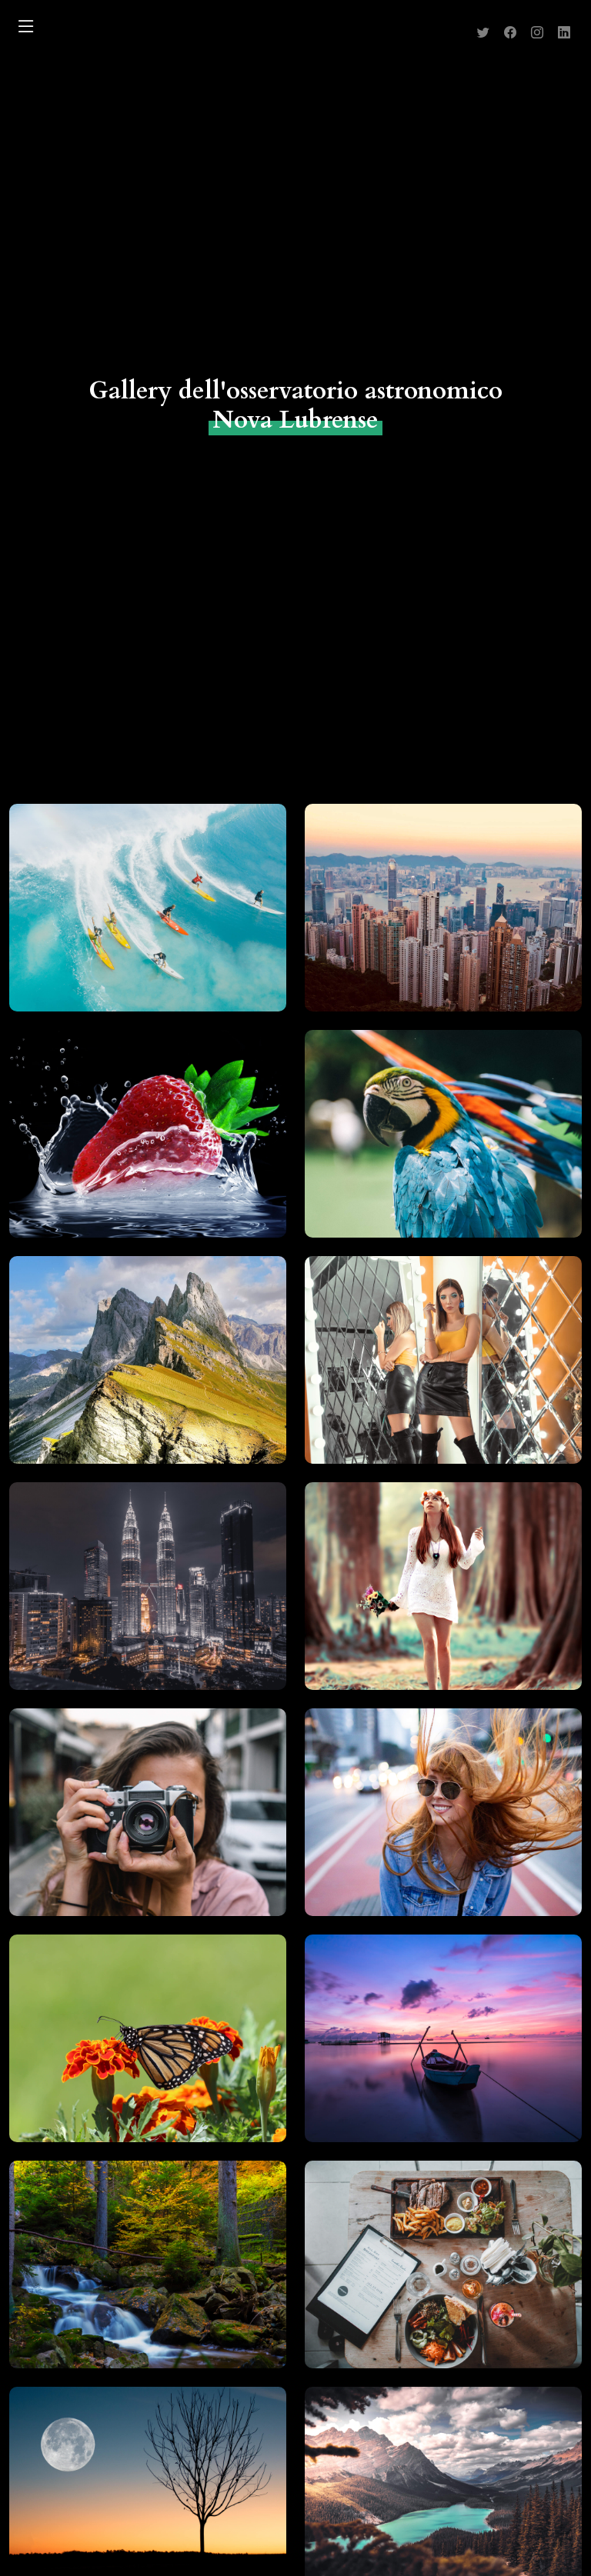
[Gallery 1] (130, 919)
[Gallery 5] (130, 1371)
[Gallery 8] (426, 1598)
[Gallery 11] (130, 2050)
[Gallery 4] (426, 1145)
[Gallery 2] (426, 919)
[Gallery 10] (426, 1824)
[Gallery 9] (130, 1824)
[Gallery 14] (426, 2276)
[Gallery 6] (426, 1371)
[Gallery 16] (426, 2502)
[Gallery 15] (130, 2502)
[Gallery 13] (130, 2276)
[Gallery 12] (426, 2050)
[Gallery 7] (130, 1598)
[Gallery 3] (130, 1145)
